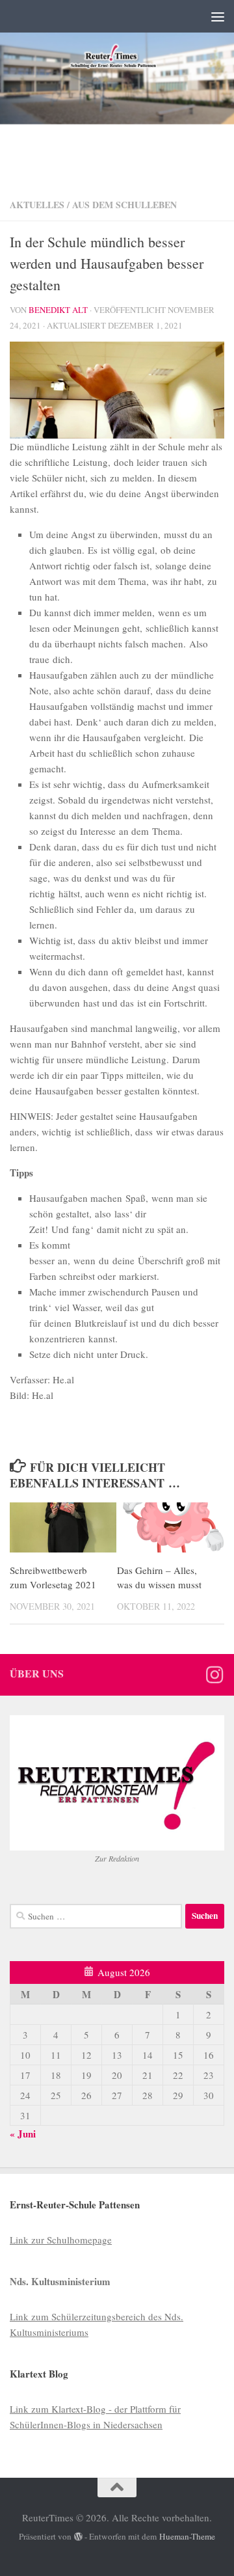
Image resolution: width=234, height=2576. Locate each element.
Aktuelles (37, 205)
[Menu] (218, 16)
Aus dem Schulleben (124, 205)
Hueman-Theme (187, 2536)
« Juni (23, 2134)
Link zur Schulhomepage (61, 2240)
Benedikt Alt (58, 310)
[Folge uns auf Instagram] (214, 1675)
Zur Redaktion (117, 1858)
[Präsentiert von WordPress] (78, 2537)
